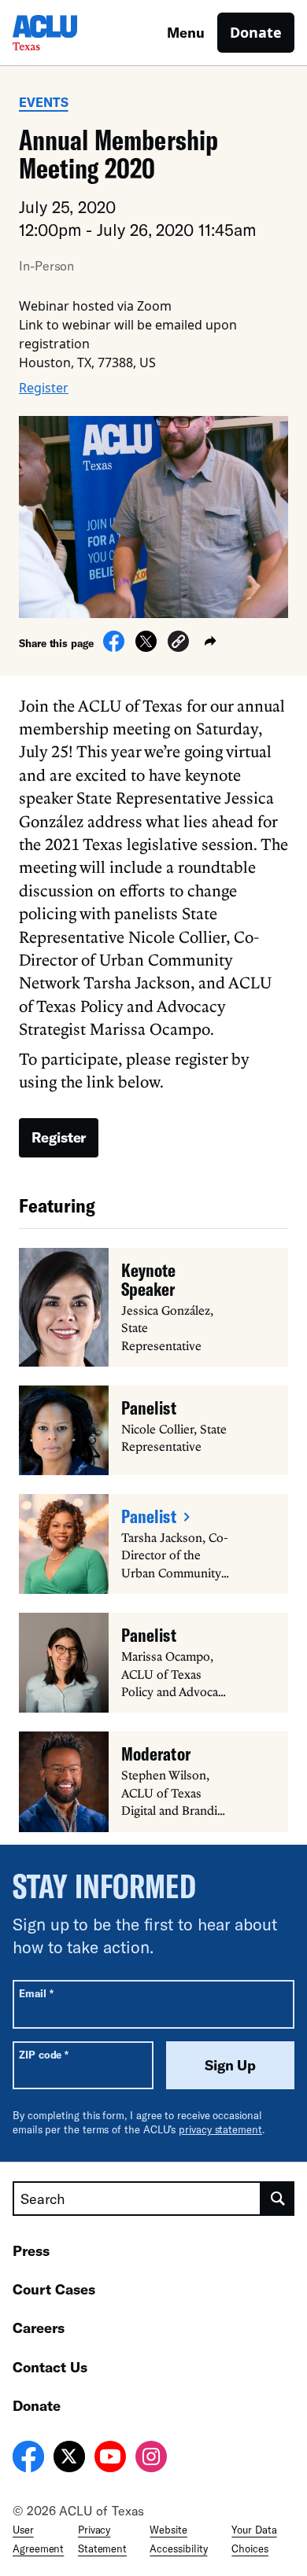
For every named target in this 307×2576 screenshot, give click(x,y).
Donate (256, 32)
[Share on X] (146, 647)
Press (31, 2250)
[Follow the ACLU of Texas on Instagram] (151, 2459)
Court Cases (54, 2289)
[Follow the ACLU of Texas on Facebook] (28, 2459)
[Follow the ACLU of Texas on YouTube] (110, 2459)
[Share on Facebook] (114, 647)
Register (44, 388)
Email (36, 1993)
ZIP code (44, 2054)
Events (44, 102)
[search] (278, 2199)
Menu (186, 32)
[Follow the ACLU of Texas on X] (69, 2459)
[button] (178, 644)
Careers (39, 2328)
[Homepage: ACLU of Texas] (68, 33)
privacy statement (220, 2129)
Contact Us (50, 2367)
